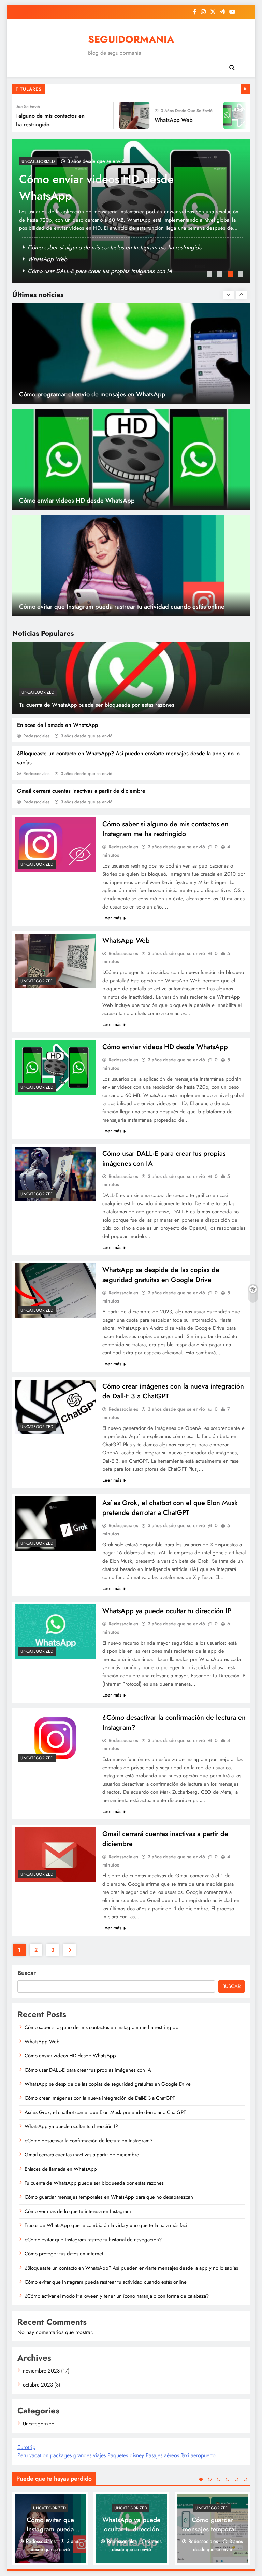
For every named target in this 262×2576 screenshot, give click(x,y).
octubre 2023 (38, 2385)
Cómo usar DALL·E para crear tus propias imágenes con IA (102, 187)
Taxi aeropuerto (198, 2455)
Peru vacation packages (45, 2455)
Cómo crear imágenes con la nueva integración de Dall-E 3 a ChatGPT (100, 2098)
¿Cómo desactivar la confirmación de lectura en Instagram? (89, 2141)
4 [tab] (241, 275)
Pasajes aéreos (162, 2455)
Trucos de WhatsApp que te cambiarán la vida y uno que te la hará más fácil (106, 2225)
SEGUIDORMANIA (131, 39)
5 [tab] (236, 2479)
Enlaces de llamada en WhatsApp (57, 725)
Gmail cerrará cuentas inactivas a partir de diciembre (81, 791)
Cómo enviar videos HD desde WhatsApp (79, 271)
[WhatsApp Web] (116, 115)
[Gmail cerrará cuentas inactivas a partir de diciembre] (55, 1854)
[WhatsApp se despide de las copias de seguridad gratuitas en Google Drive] (55, 1290)
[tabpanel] (131, 211)
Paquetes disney (126, 2455)
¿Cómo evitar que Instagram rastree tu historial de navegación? (93, 2240)
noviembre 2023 (41, 2371)
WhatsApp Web (156, 120)
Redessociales (36, 736)
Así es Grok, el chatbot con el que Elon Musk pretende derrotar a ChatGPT (170, 1508)
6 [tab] (245, 2479)
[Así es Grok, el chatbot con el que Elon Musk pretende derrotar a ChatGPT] (55, 1523)
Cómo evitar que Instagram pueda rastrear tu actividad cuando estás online (122, 500)
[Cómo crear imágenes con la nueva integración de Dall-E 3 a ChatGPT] (55, 1407)
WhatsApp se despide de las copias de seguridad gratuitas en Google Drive (161, 1275)
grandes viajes (90, 2455)
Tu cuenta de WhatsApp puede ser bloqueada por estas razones (97, 705)
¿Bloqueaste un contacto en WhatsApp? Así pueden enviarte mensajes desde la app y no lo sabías (131, 2268)
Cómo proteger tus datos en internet (64, 2254)
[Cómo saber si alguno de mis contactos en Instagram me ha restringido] (55, 844)
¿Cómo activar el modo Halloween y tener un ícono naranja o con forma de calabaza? (117, 2296)
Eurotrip (26, 2447)
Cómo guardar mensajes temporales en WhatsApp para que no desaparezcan (109, 2197)
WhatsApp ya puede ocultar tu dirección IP (167, 1611)
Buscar (27, 1973)
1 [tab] (210, 275)
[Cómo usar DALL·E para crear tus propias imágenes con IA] (55, 1174)
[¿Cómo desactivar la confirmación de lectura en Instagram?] (55, 1738)
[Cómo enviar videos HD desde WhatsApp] (221, 115)
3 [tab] (231, 275)
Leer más (112, 918)
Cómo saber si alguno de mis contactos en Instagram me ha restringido (115, 247)
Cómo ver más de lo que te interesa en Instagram (78, 2211)
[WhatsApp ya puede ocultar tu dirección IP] (55, 1631)
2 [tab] (221, 275)
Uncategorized (38, 692)
